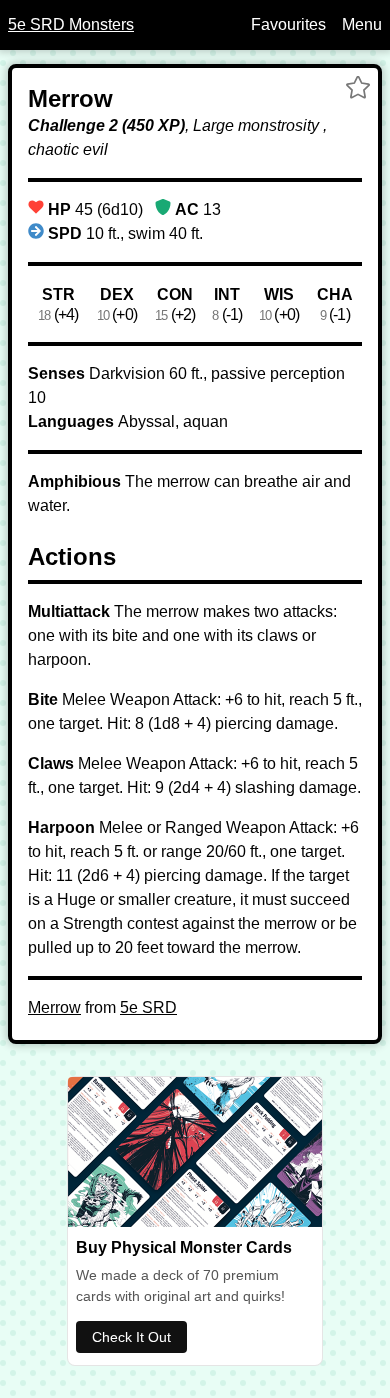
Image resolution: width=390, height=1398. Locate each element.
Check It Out (131, 1337)
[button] (358, 90)
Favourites (288, 24)
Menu (362, 24)
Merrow (54, 1007)
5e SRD (148, 1007)
